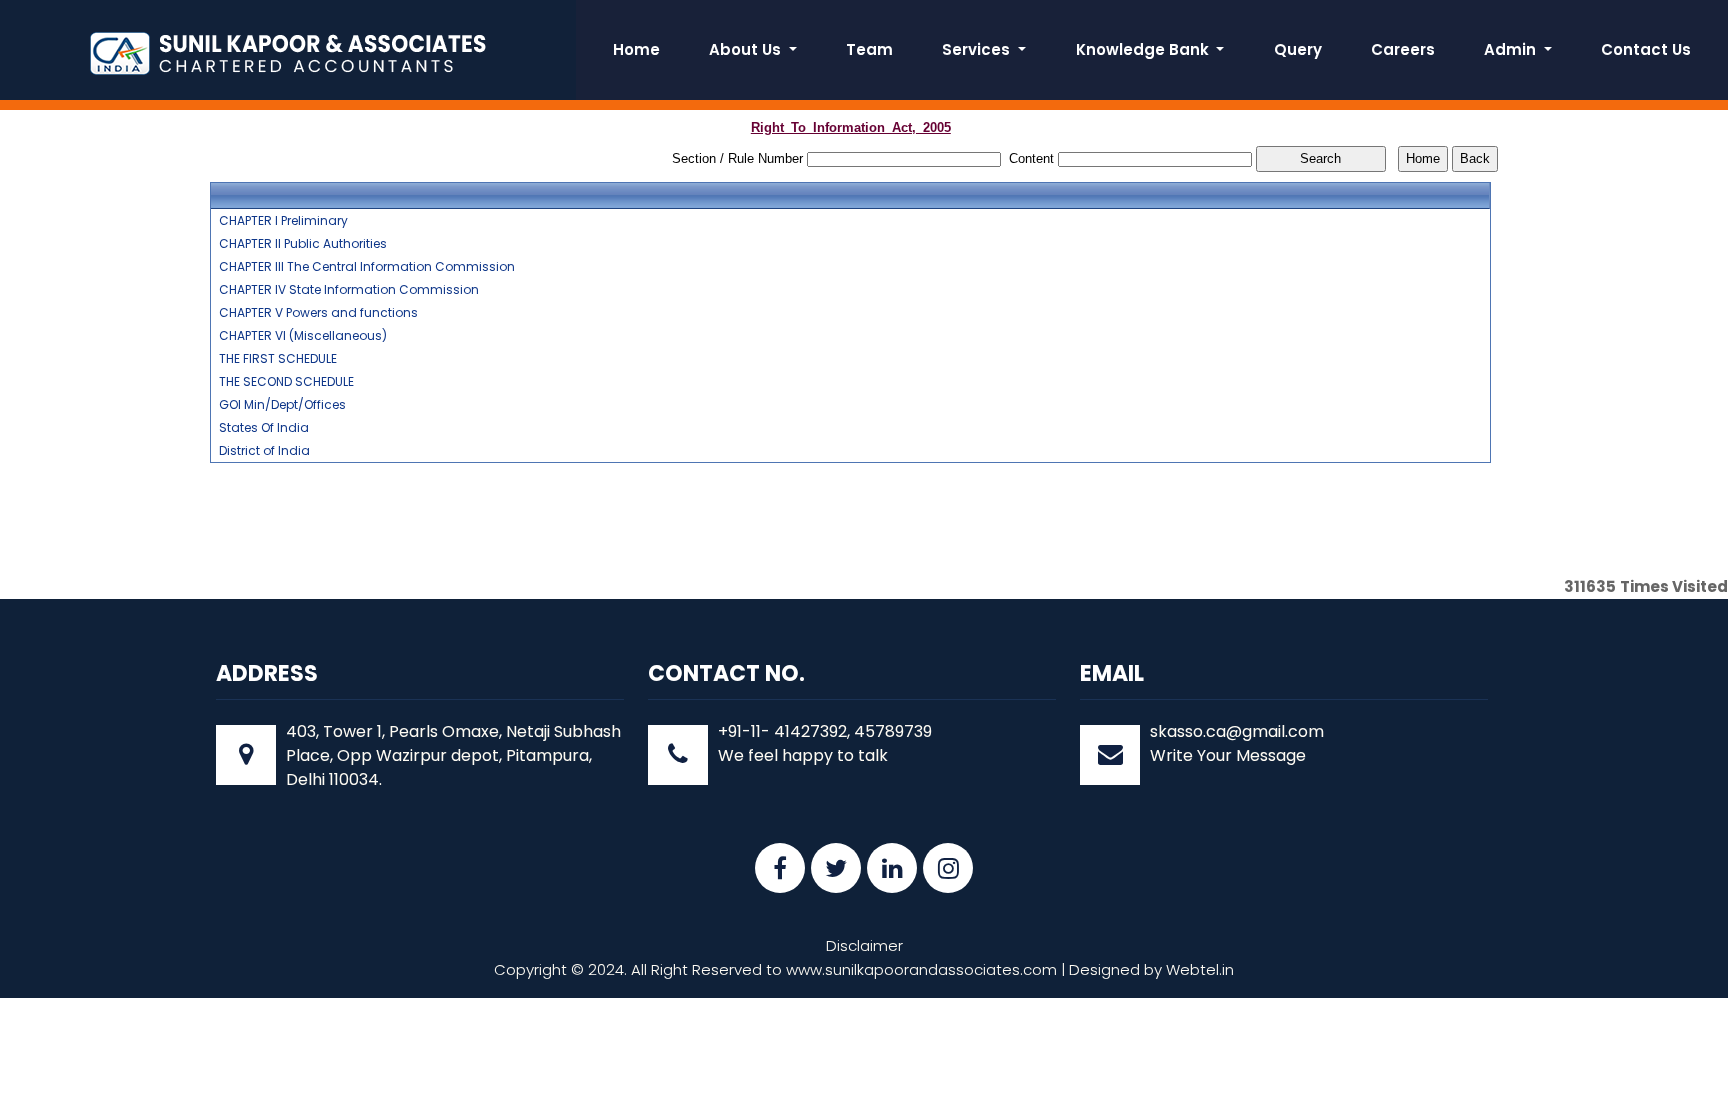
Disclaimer (864, 945)
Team (869, 49)
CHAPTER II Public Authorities (303, 244)
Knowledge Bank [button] (1144, 49)
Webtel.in (1200, 969)
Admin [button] (1512, 49)
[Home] (288, 51)
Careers (1403, 49)
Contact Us (1646, 49)
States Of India (264, 428)
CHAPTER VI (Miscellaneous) (303, 336)
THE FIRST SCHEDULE (278, 359)
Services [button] (978, 49)
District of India (264, 451)
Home (636, 49)
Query (1298, 49)
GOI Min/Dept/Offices (282, 405)
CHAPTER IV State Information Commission (349, 290)
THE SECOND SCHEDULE (286, 382)
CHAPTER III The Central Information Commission (367, 267)
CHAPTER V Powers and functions (318, 313)
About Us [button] (747, 49)
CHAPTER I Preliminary (283, 221)
